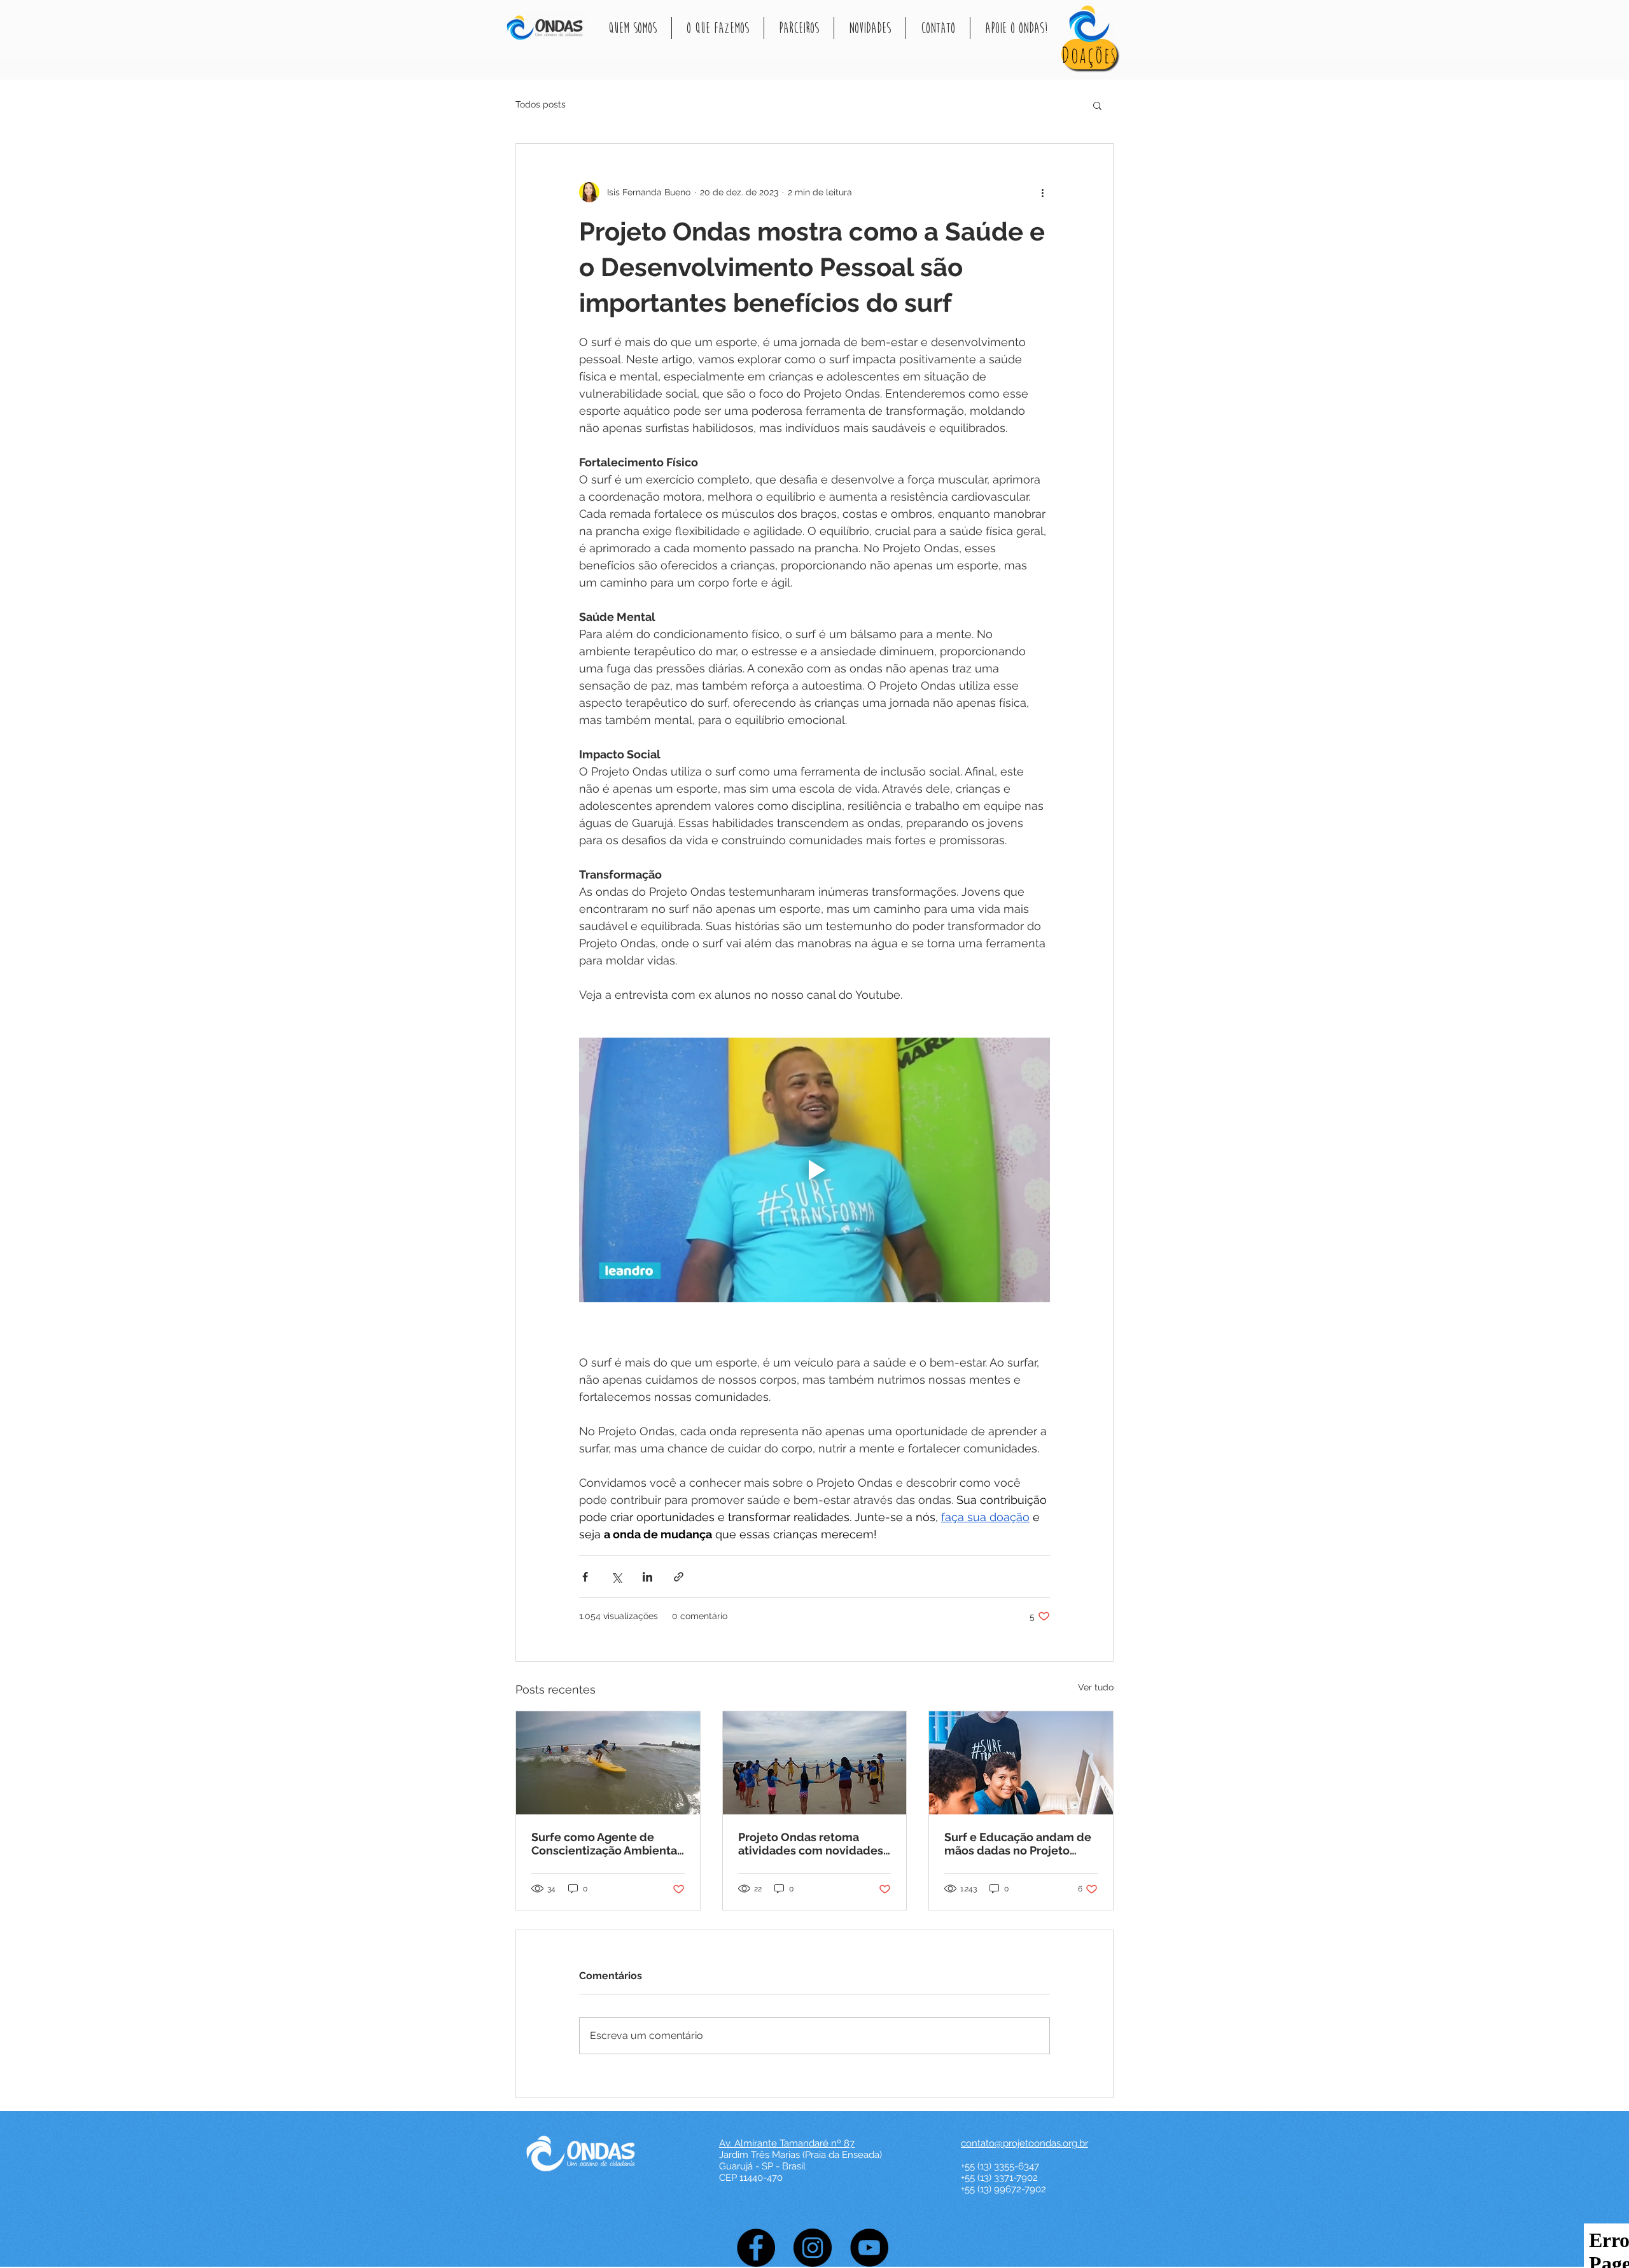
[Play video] (814, 1170)
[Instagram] (813, 2248)
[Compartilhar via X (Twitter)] (616, 1577)
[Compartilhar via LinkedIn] (647, 1577)
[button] (633, 28)
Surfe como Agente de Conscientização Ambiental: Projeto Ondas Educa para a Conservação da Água (607, 1844)
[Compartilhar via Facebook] (585, 1577)
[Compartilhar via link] (679, 1577)
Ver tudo (1096, 1687)
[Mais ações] (1042, 192)
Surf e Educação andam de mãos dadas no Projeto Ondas (1018, 1844)
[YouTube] (869, 2248)
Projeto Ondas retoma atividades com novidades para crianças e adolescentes (811, 1844)
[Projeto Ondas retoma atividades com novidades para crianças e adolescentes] (815, 1763)
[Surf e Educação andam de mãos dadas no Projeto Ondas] (1021, 1763)
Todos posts (541, 104)
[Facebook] (756, 2248)
